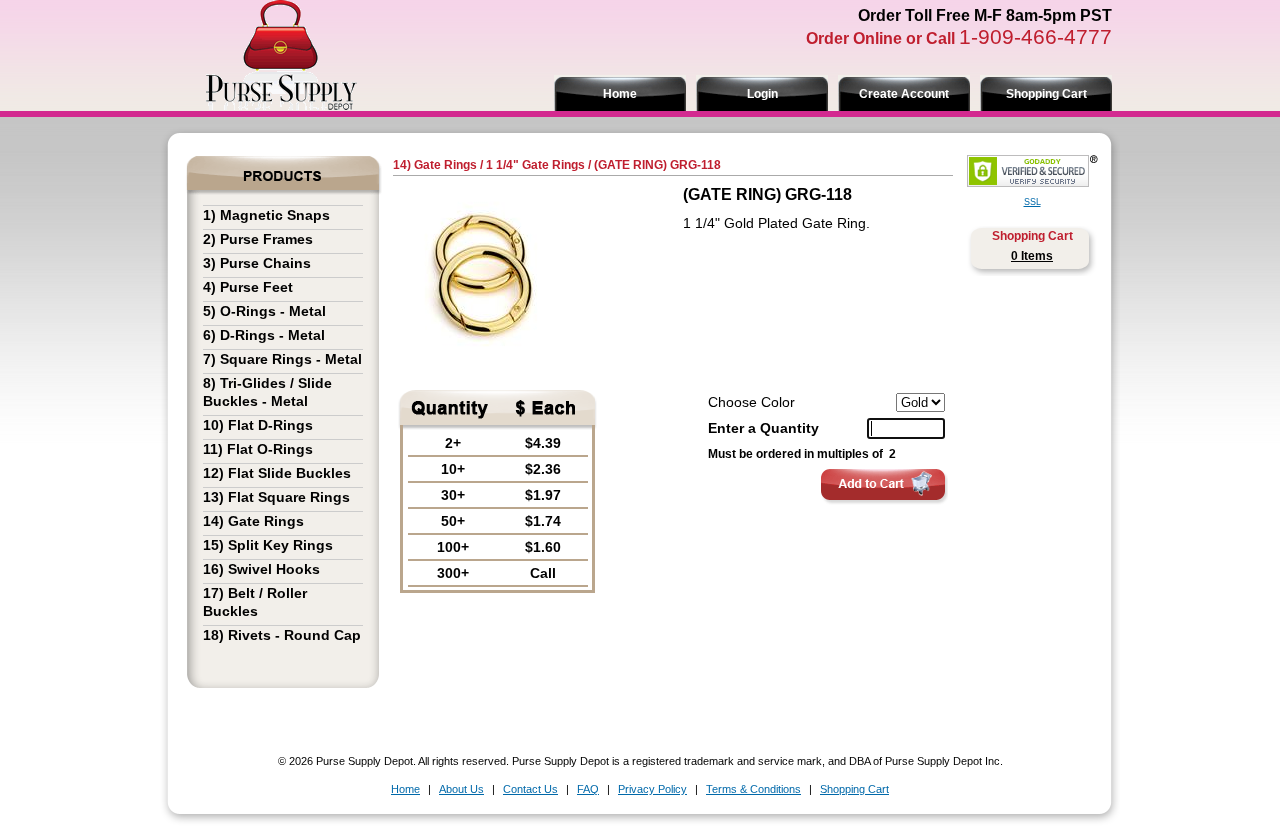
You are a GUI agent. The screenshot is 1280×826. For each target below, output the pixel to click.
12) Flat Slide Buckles (277, 473)
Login (762, 94)
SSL (1032, 202)
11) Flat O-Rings (258, 449)
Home (620, 94)
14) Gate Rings (253, 521)
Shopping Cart (1046, 94)
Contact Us (530, 789)
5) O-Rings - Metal (264, 311)
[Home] (281, 105)
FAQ (588, 789)
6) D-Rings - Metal (264, 335)
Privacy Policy (652, 789)
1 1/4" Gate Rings (535, 165)
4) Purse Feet (248, 287)
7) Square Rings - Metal (282, 359)
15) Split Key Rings (268, 545)
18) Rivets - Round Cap (282, 635)
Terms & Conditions (753, 789)
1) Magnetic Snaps (266, 215)
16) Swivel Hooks (261, 569)
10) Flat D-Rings (258, 425)
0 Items (1032, 256)
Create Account (904, 94)
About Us (461, 789)
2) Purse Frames (258, 239)
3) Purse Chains (257, 263)
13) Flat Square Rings (276, 497)
